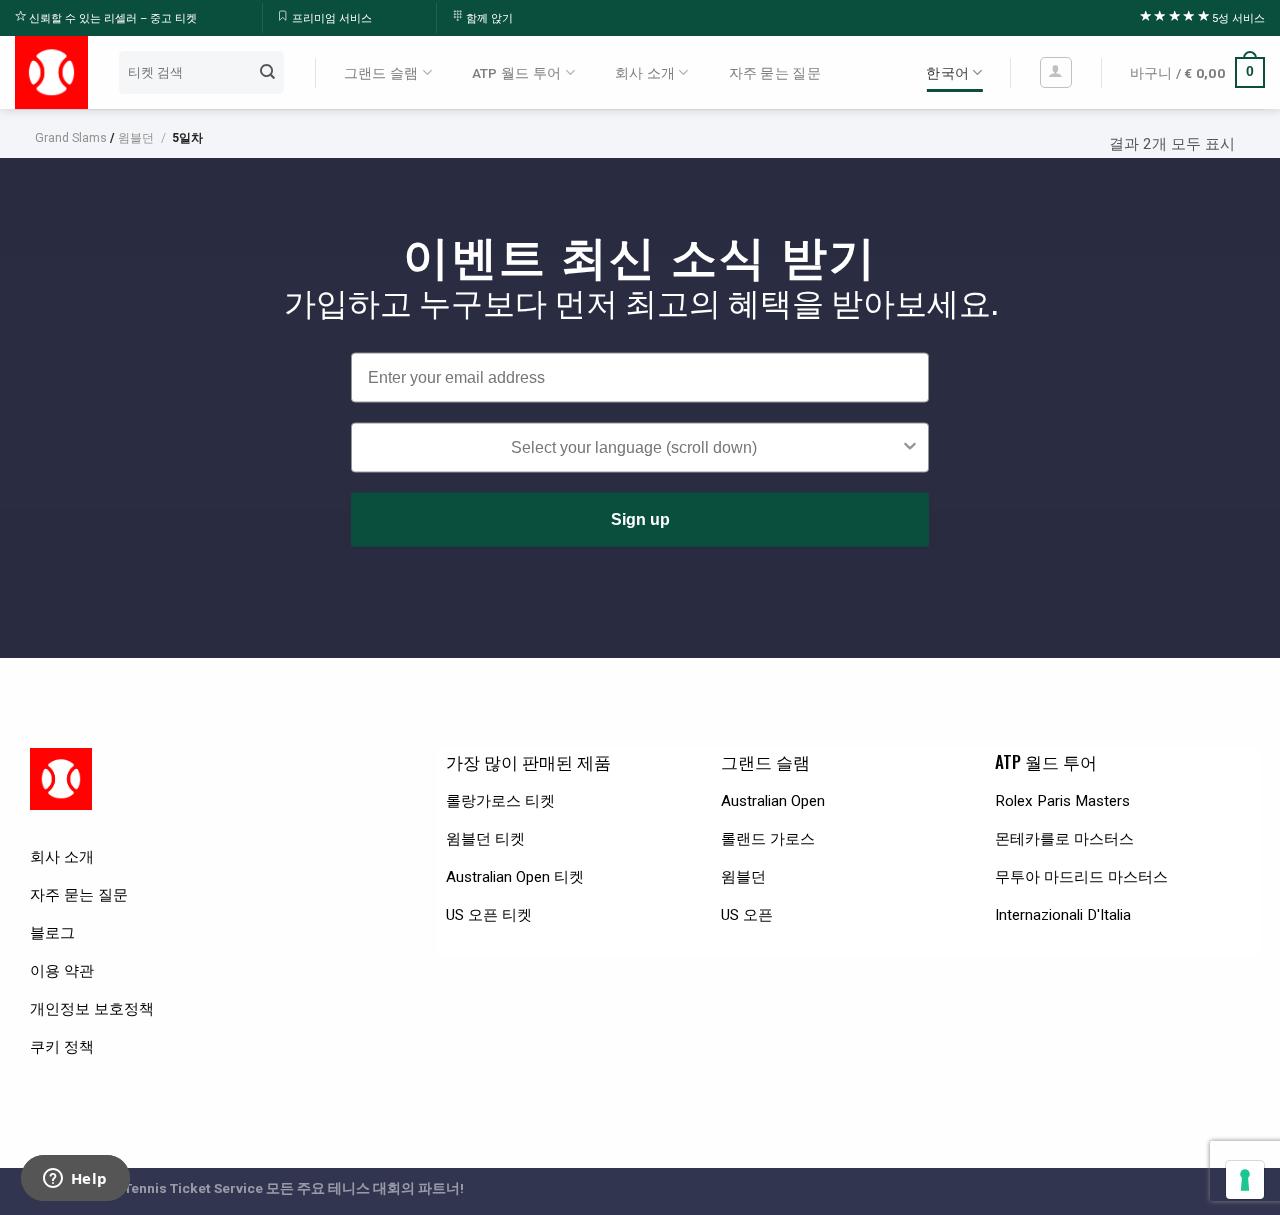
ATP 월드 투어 (516, 73)
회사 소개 (645, 73)
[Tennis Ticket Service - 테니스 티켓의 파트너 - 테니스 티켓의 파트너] (51, 72)
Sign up (640, 519)
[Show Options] (910, 448)
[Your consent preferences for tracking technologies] (1245, 1180)
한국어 (947, 73)
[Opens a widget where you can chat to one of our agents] (75, 1180)
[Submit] (267, 72)
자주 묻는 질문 (775, 73)
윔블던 (136, 138)
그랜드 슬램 (381, 73)
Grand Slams (71, 138)
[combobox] (634, 448)
